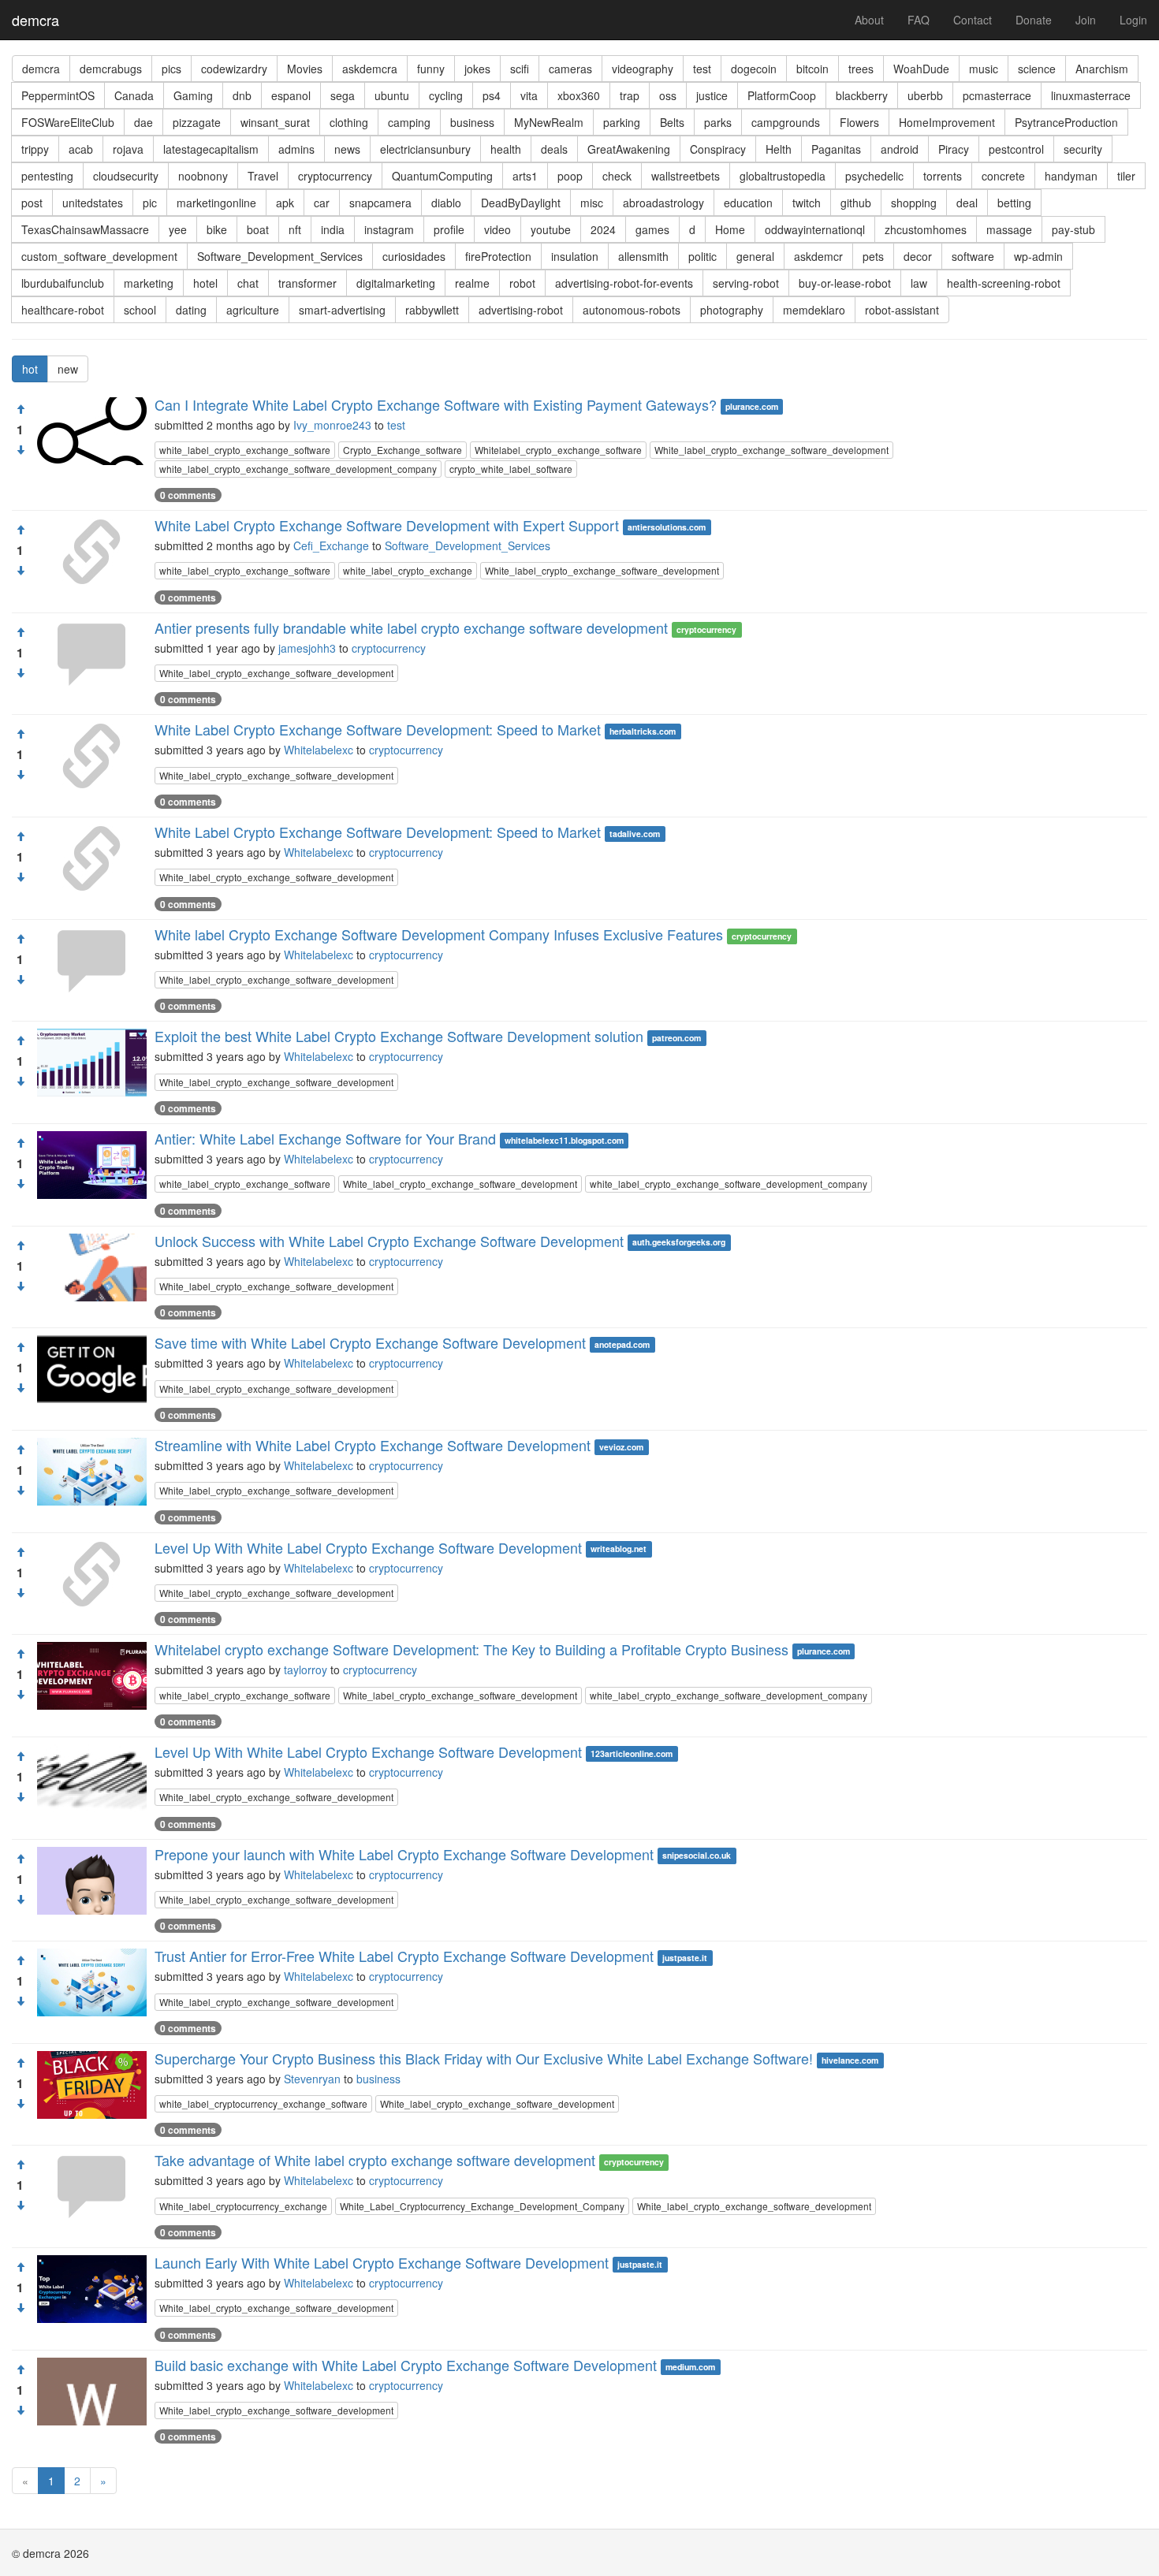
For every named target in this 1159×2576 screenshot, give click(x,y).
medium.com (690, 2367)
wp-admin (1038, 256)
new (68, 369)
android (900, 149)
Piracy (954, 149)
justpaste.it (685, 1958)
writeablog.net (619, 1549)
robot (522, 283)
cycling (446, 95)
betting (1014, 203)
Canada (134, 95)
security (1083, 149)
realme (472, 283)
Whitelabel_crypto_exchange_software (558, 450)
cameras (570, 69)
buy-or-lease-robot (845, 283)
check (617, 176)
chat (248, 283)
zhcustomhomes (926, 229)
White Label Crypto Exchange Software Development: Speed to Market (378, 729)
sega (343, 95)
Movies (305, 69)
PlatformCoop (782, 95)
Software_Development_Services (280, 256)
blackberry (862, 95)
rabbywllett (432, 310)
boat (258, 229)
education (748, 203)
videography (643, 69)
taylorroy (306, 1670)
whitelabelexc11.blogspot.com (564, 1140)
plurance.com (752, 406)
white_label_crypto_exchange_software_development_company (298, 469)
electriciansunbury (425, 149)
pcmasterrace (997, 95)
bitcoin (812, 69)
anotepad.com (622, 1344)
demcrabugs (111, 69)
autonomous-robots (632, 310)
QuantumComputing (442, 176)
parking (622, 122)
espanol (291, 95)
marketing (149, 283)
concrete (1003, 176)
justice (712, 95)
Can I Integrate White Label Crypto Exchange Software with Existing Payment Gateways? (436, 404)
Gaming (193, 95)
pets (873, 256)
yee (178, 229)
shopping (914, 203)
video (498, 229)
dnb (242, 95)
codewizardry (234, 69)
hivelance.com (850, 2060)
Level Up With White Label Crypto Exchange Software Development (368, 1547)
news (347, 149)
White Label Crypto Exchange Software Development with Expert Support (387, 525)
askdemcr (818, 256)
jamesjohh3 (307, 648)
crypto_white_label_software (511, 469)
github (856, 203)
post (32, 203)
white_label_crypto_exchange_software (245, 450)
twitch (807, 203)
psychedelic (874, 176)
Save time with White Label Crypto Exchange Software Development (370, 1342)
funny (431, 69)
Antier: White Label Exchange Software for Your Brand (325, 1138)
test (702, 69)
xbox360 (579, 95)
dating (191, 310)
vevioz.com (621, 1447)
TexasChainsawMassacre (85, 229)
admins (296, 149)
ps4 (492, 95)
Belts (672, 122)
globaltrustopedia (783, 176)
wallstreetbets (686, 176)
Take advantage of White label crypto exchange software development (375, 2160)
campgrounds (786, 122)
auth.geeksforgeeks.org (679, 1243)
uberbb (925, 95)
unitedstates (93, 203)
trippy (35, 149)
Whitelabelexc (319, 750)
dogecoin (754, 69)
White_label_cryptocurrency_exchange (243, 2206)
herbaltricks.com (643, 731)
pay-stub (1073, 229)
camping (409, 122)
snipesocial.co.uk (697, 1856)
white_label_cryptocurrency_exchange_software (263, 2103)
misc (592, 203)
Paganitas (836, 149)
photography (732, 310)
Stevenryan (312, 2079)
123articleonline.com (632, 1753)
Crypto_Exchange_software (402, 450)
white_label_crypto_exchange (408, 570)
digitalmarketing (396, 283)
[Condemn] (20, 450)
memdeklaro (814, 310)
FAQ (919, 20)
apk (285, 203)
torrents (943, 176)
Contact (973, 20)
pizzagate (197, 122)
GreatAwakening (629, 149)
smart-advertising (342, 310)
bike (217, 229)
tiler (1126, 176)
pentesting (47, 176)
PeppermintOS (58, 95)
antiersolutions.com (667, 527)
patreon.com (676, 1038)
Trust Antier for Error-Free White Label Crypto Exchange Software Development (404, 1956)
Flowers (859, 122)
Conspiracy (718, 149)
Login (1133, 20)
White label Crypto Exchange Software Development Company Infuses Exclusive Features (439, 934)
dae (143, 122)
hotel (205, 283)
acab (81, 149)
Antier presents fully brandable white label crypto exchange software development (411, 627)
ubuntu (392, 95)
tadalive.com (635, 834)
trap (630, 95)
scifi (520, 69)
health (506, 149)
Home (730, 229)
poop (570, 176)
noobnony (203, 176)
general (755, 256)
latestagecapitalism (211, 149)
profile (449, 229)
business (472, 122)
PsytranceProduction (1066, 122)
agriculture (253, 310)
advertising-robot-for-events (624, 283)
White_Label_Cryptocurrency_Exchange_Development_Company (482, 2206)
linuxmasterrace (1091, 95)
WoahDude (921, 69)
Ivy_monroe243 (332, 425)
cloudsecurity (126, 176)
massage (1009, 229)
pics (171, 69)
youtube (551, 229)
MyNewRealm (549, 122)
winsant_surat (275, 122)
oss (668, 95)
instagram (389, 229)
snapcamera (380, 203)
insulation (575, 256)
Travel (263, 176)
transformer (307, 283)
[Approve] (20, 409)
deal (967, 203)
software (973, 256)
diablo (446, 203)
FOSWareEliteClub (68, 122)
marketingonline (216, 203)
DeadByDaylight (521, 203)
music (984, 69)
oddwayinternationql (815, 229)
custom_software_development (99, 256)
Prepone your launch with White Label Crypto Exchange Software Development (404, 1854)
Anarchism (1102, 69)
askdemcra (370, 69)
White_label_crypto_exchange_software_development (771, 450)
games (652, 229)
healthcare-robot (63, 310)
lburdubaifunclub (63, 283)
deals (554, 149)
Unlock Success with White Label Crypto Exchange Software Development (389, 1241)
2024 (603, 229)
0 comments (188, 495)
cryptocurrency (335, 176)
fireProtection (498, 256)
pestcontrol (1016, 149)
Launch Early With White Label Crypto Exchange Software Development (382, 2262)
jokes (477, 69)
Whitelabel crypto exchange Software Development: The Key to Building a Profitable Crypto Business (471, 1649)
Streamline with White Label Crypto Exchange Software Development (373, 1445)
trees (861, 69)
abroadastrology (663, 203)
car (322, 203)
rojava (128, 149)
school (140, 310)
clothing (349, 122)
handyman (1071, 176)
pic (150, 203)
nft (295, 229)
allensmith (643, 256)
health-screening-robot (1004, 283)
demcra (35, 20)
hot (30, 369)
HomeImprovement (947, 122)
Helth (779, 149)
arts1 (525, 176)
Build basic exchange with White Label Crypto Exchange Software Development (406, 2365)
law (919, 283)
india (333, 229)
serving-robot (746, 283)
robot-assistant (902, 310)
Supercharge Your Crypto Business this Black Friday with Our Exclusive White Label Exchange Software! (484, 2058)
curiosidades (414, 256)
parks (718, 122)
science (1037, 69)
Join (1086, 20)
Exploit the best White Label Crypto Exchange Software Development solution (399, 1036)
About (869, 20)
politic (702, 256)
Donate (1034, 20)
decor (918, 256)
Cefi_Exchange (331, 545)
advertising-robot (521, 310)
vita (529, 95)
